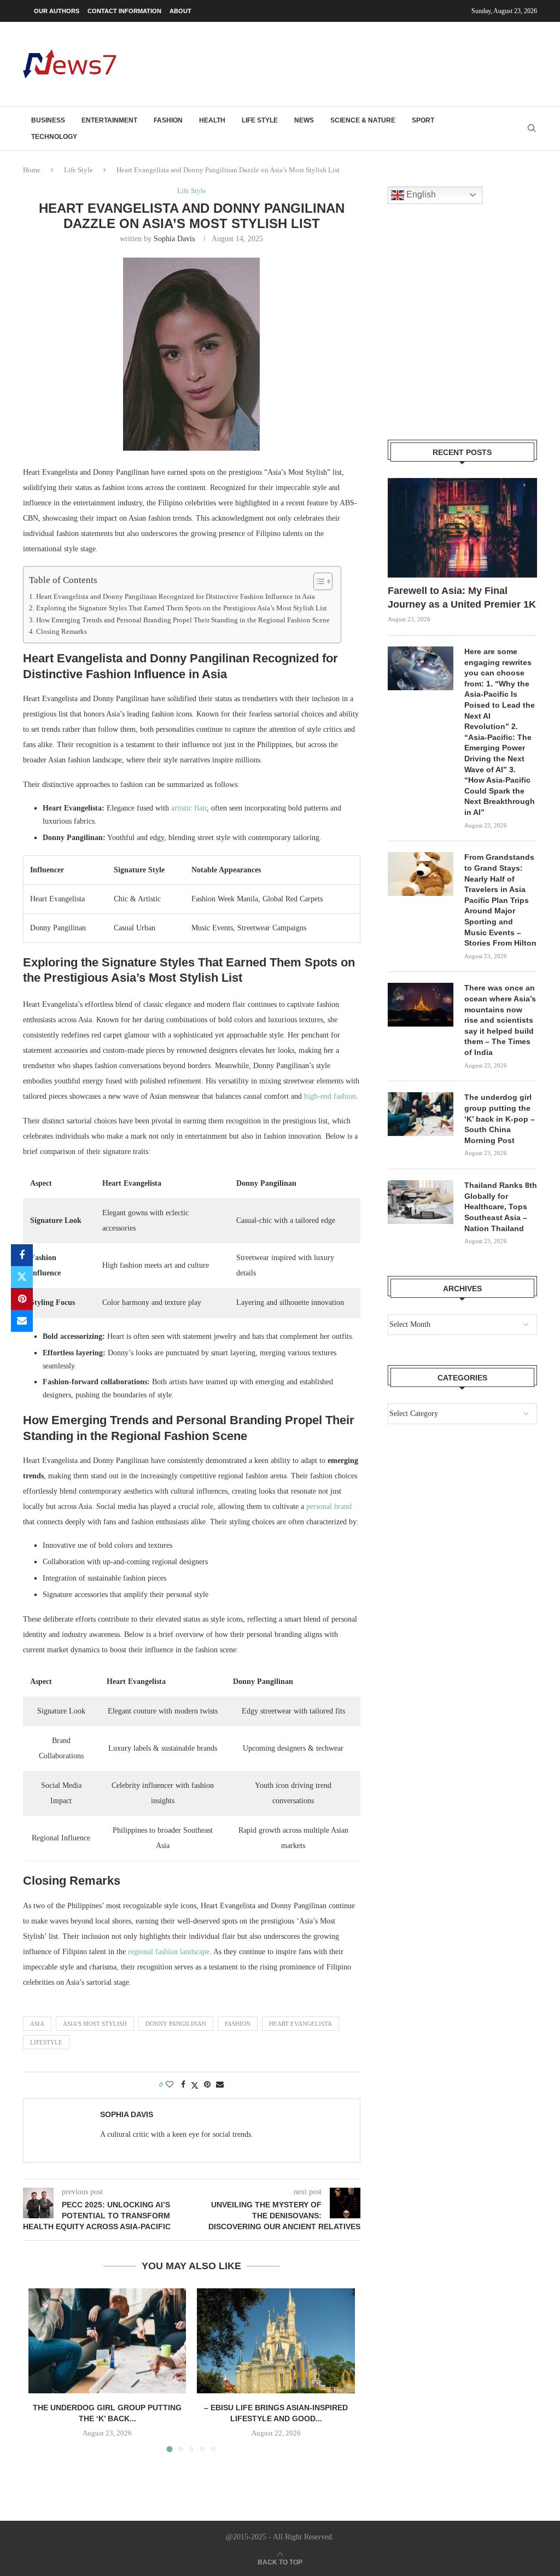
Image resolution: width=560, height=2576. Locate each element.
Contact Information (124, 11)
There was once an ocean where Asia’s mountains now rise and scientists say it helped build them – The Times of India (500, 1020)
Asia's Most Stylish (95, 2024)
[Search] (532, 129)
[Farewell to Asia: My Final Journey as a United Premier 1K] (462, 528)
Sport (423, 120)
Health (212, 120)
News (304, 120)
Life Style (260, 120)
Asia (37, 2024)
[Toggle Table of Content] (317, 581)
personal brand (329, 1506)
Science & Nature (363, 120)
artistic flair (189, 808)
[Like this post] (170, 2085)
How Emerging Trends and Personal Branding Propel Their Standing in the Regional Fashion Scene (183, 620)
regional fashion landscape (169, 1952)
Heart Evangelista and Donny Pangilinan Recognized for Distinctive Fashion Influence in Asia (176, 597)
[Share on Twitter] (22, 1277)
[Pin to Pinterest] (22, 1299)
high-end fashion (330, 1096)
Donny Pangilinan (176, 2024)
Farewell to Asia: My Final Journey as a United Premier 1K (462, 598)
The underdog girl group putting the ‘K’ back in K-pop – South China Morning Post (500, 1118)
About (180, 11)
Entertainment (109, 120)
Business (48, 120)
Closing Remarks (62, 632)
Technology (54, 137)
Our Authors (57, 11)
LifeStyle (46, 2042)
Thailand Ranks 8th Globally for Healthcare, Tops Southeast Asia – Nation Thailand (501, 1207)
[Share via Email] (22, 1321)
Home (32, 170)
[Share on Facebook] (22, 1255)
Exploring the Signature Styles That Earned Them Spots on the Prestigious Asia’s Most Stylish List (182, 608)
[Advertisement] (338, 63)
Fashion (168, 120)
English (420, 194)
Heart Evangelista (301, 2024)
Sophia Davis (174, 239)
